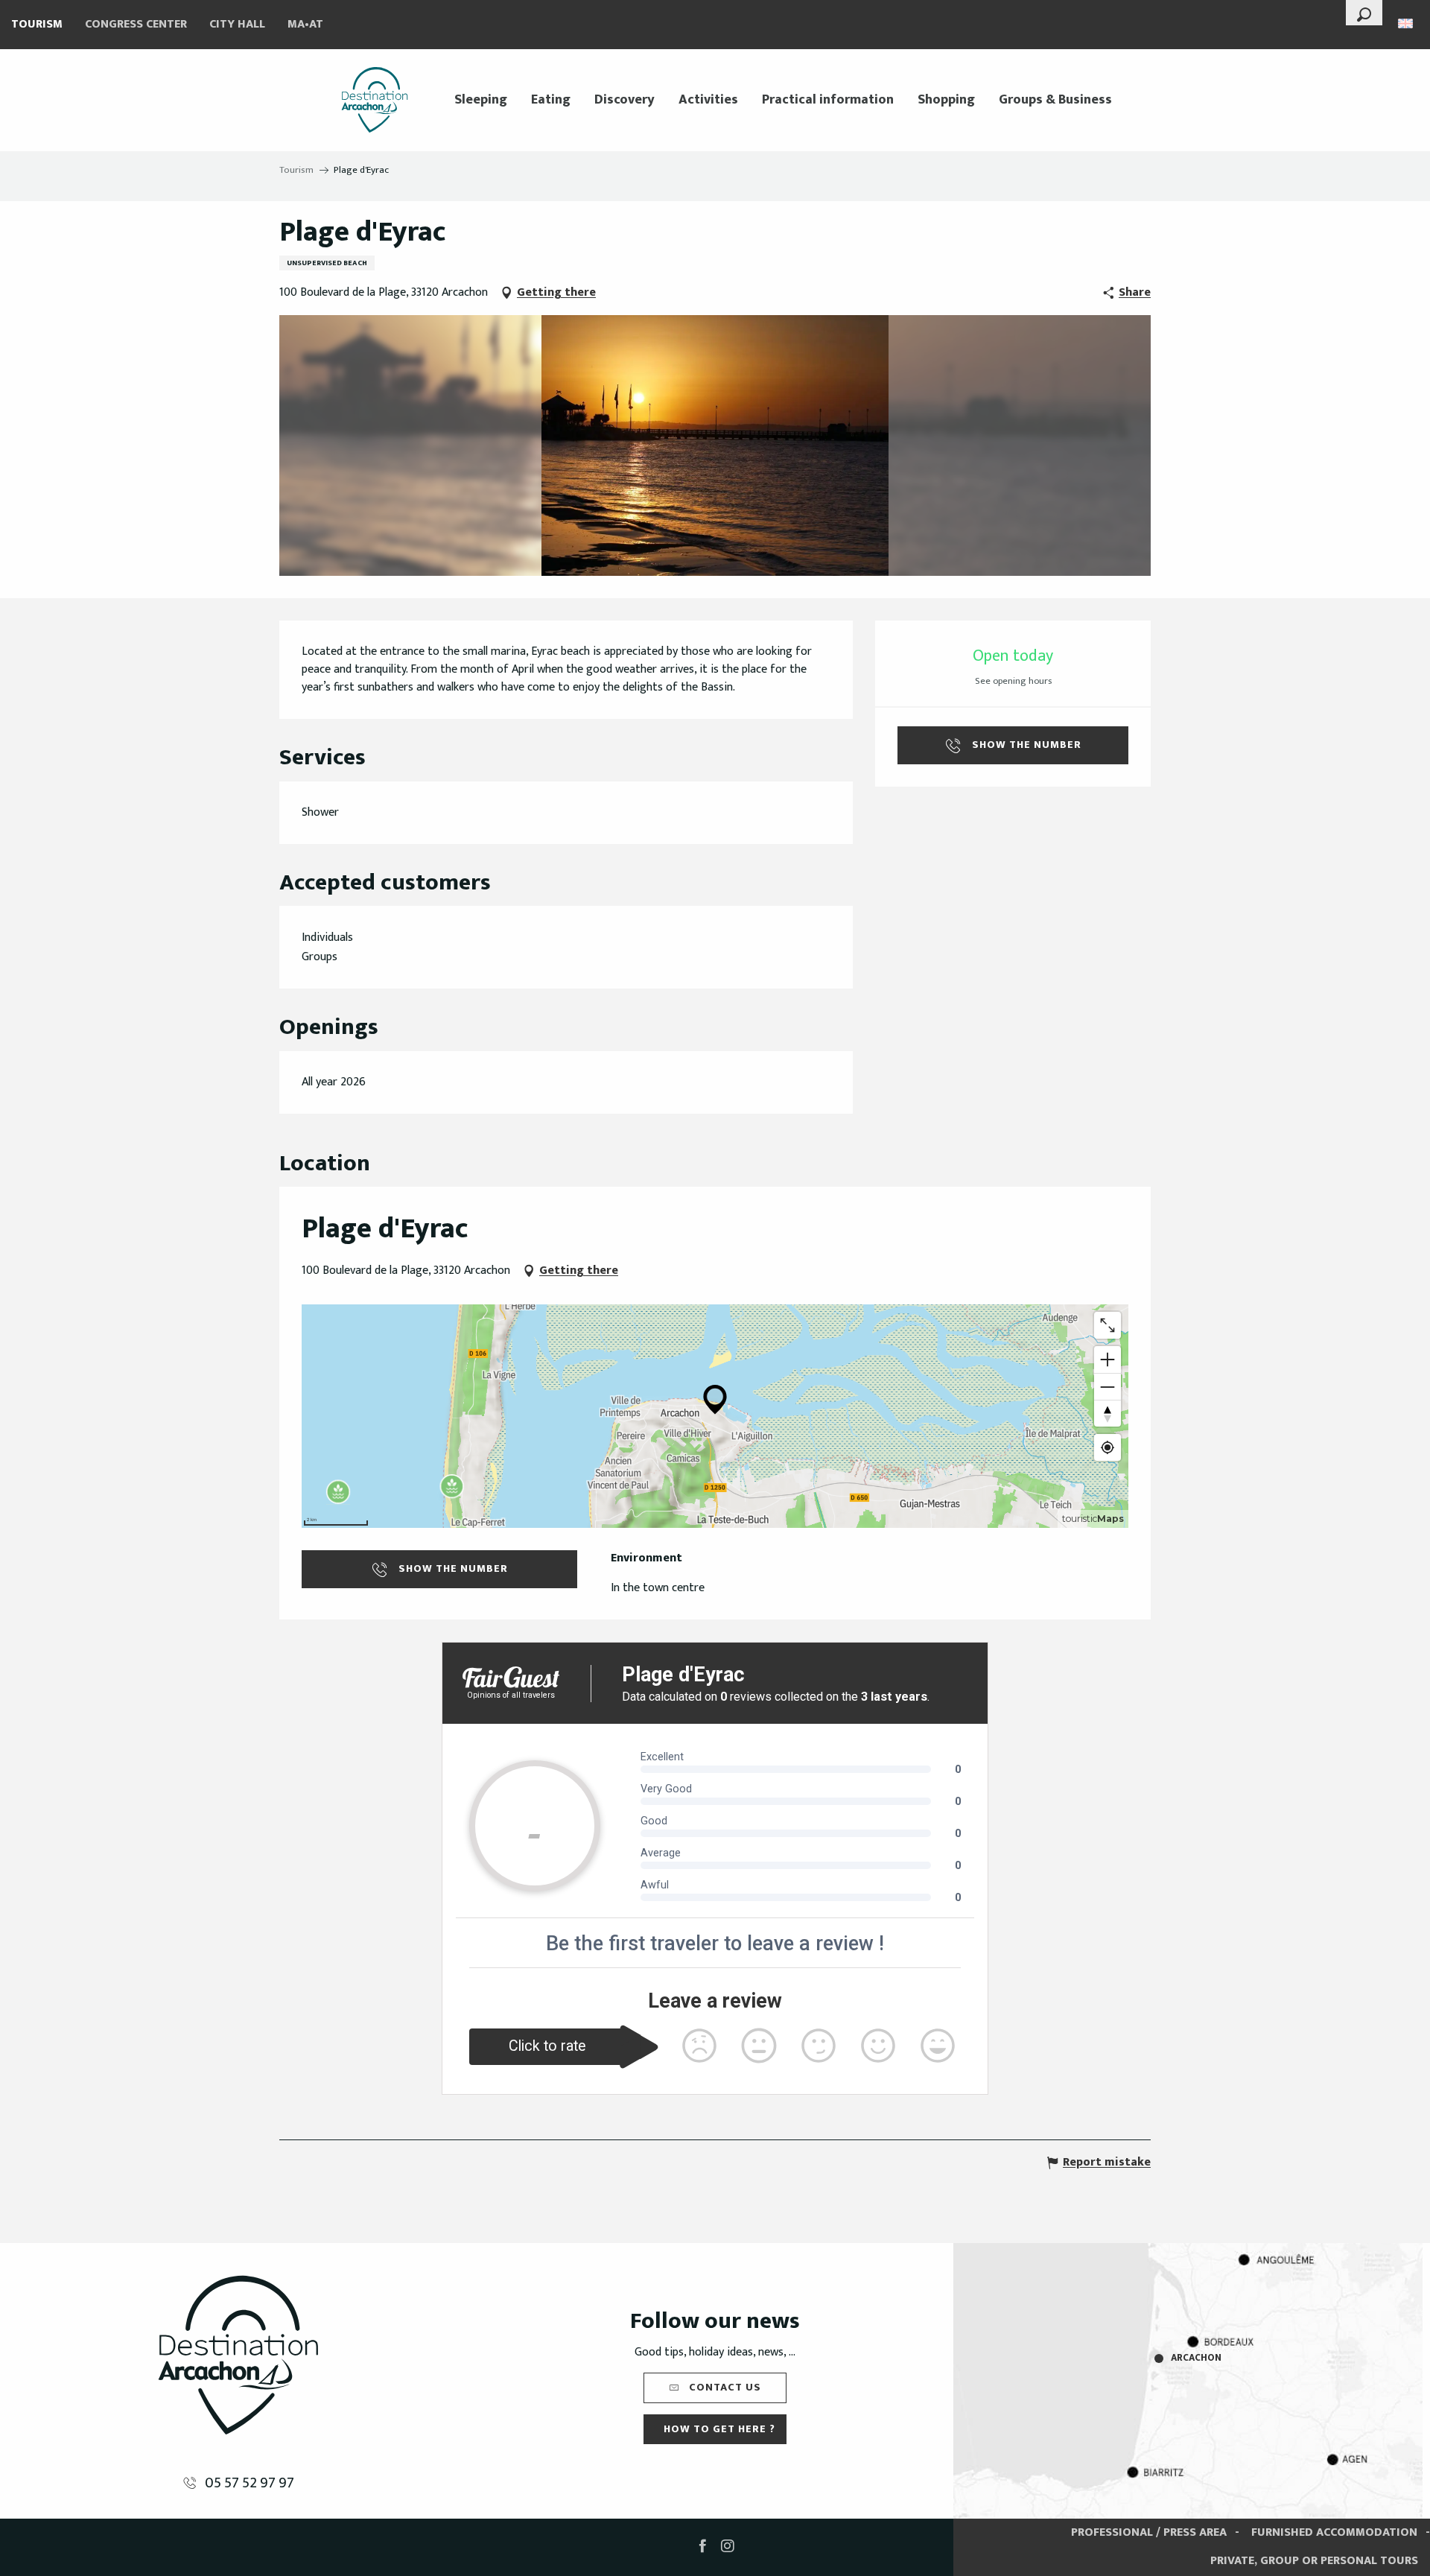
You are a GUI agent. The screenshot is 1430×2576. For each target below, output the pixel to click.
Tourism (37, 24)
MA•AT (305, 24)
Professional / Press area (1149, 2532)
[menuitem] (375, 100)
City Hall (237, 24)
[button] (1364, 13)
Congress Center (136, 24)
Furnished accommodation (1334, 2532)
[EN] (1407, 23)
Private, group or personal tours (1314, 2561)
